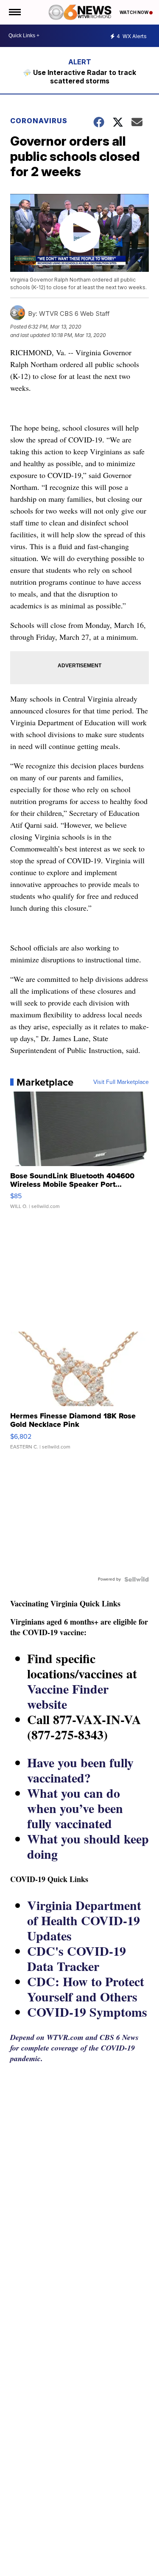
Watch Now (134, 12)
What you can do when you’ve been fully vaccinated (75, 1808)
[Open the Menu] (14, 12)
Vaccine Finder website (68, 1696)
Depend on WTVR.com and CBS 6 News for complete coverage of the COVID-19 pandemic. (74, 2048)
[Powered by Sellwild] (137, 1579)
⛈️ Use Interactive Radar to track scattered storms (79, 77)
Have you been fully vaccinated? (80, 1770)
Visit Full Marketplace (121, 1082)
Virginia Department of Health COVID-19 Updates (84, 1920)
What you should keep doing (88, 1846)
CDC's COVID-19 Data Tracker (77, 1958)
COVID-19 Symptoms (87, 2012)
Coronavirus (39, 121)
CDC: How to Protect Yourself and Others (86, 1989)
